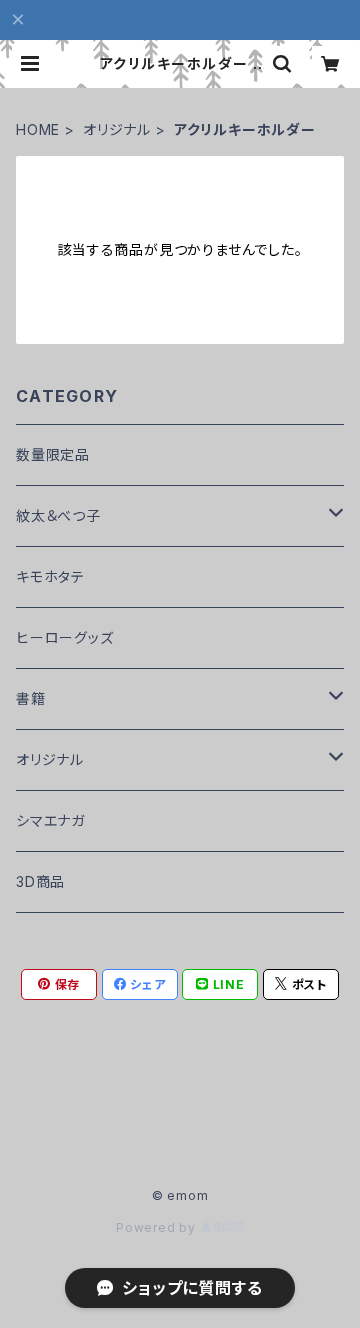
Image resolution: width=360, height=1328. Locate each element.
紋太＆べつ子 (58, 515)
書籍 (31, 698)
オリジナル (117, 129)
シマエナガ (50, 820)
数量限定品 (53, 454)
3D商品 (40, 881)
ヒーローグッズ (65, 637)
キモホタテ (50, 576)
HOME (38, 129)
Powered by (158, 1227)
